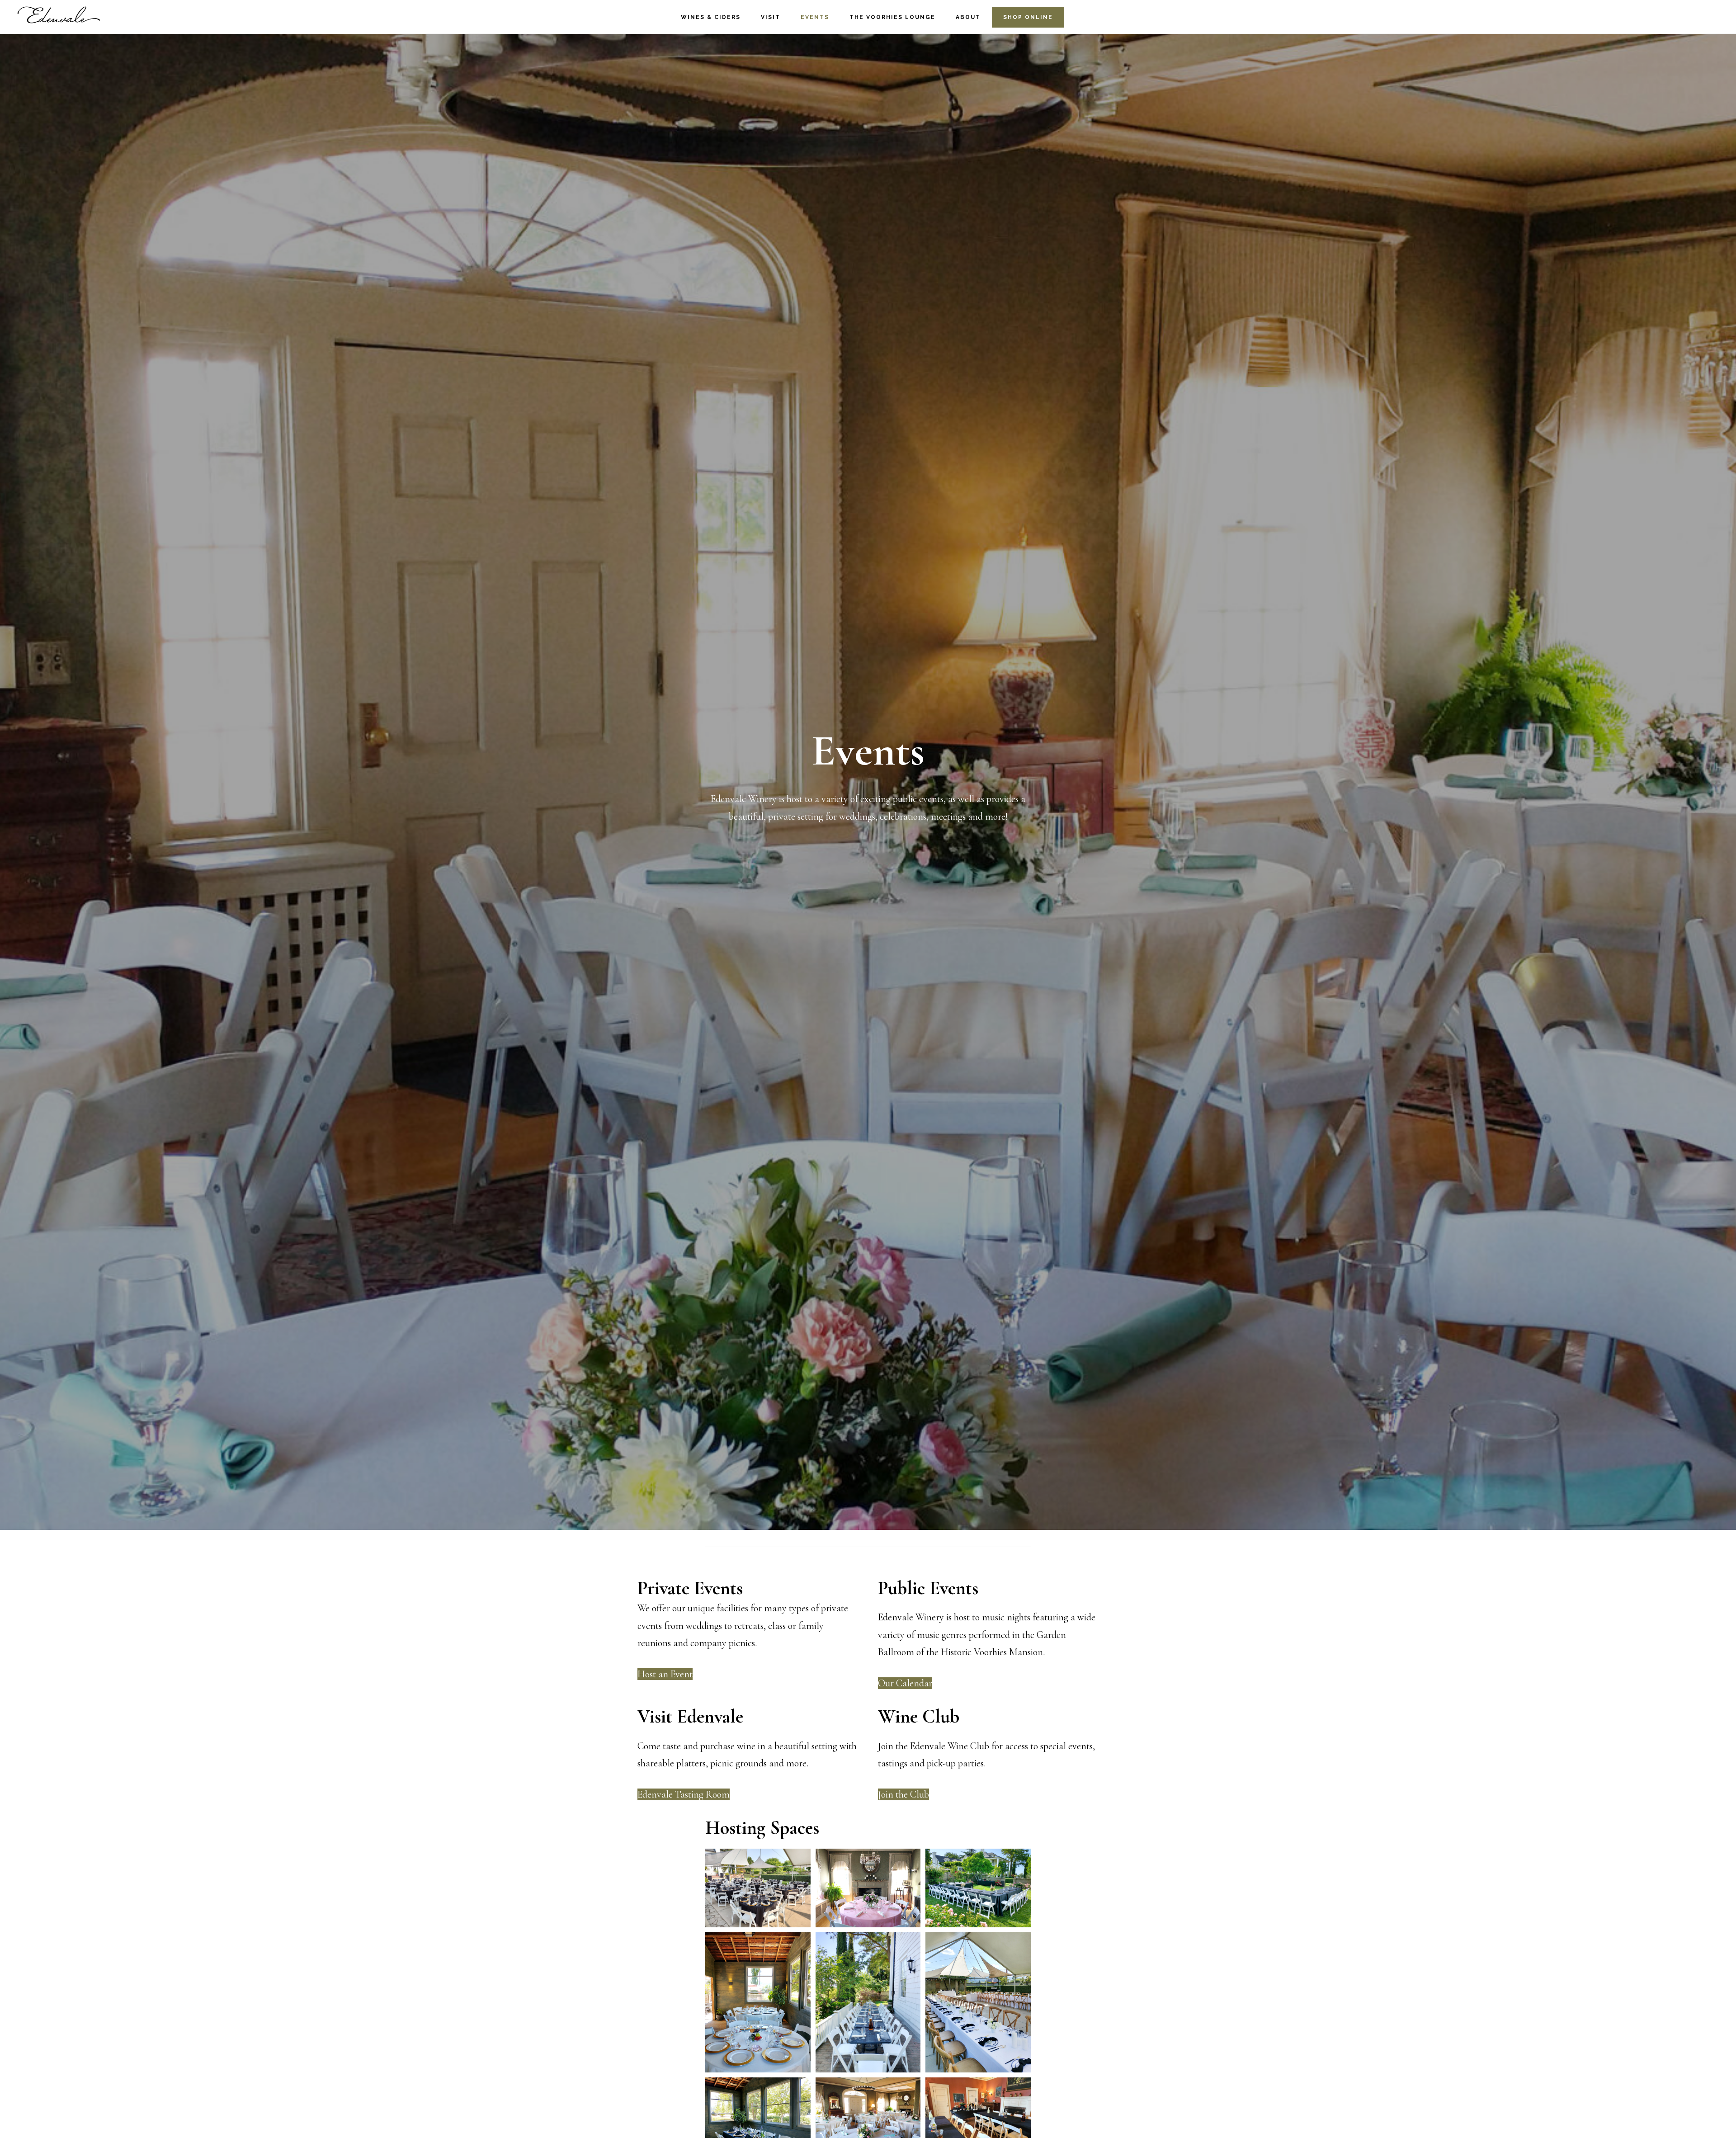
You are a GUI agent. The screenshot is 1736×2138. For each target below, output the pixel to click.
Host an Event (665, 1674)
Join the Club (903, 1794)
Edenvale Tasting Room (684, 1794)
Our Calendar (905, 1683)
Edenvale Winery (59, 16)
